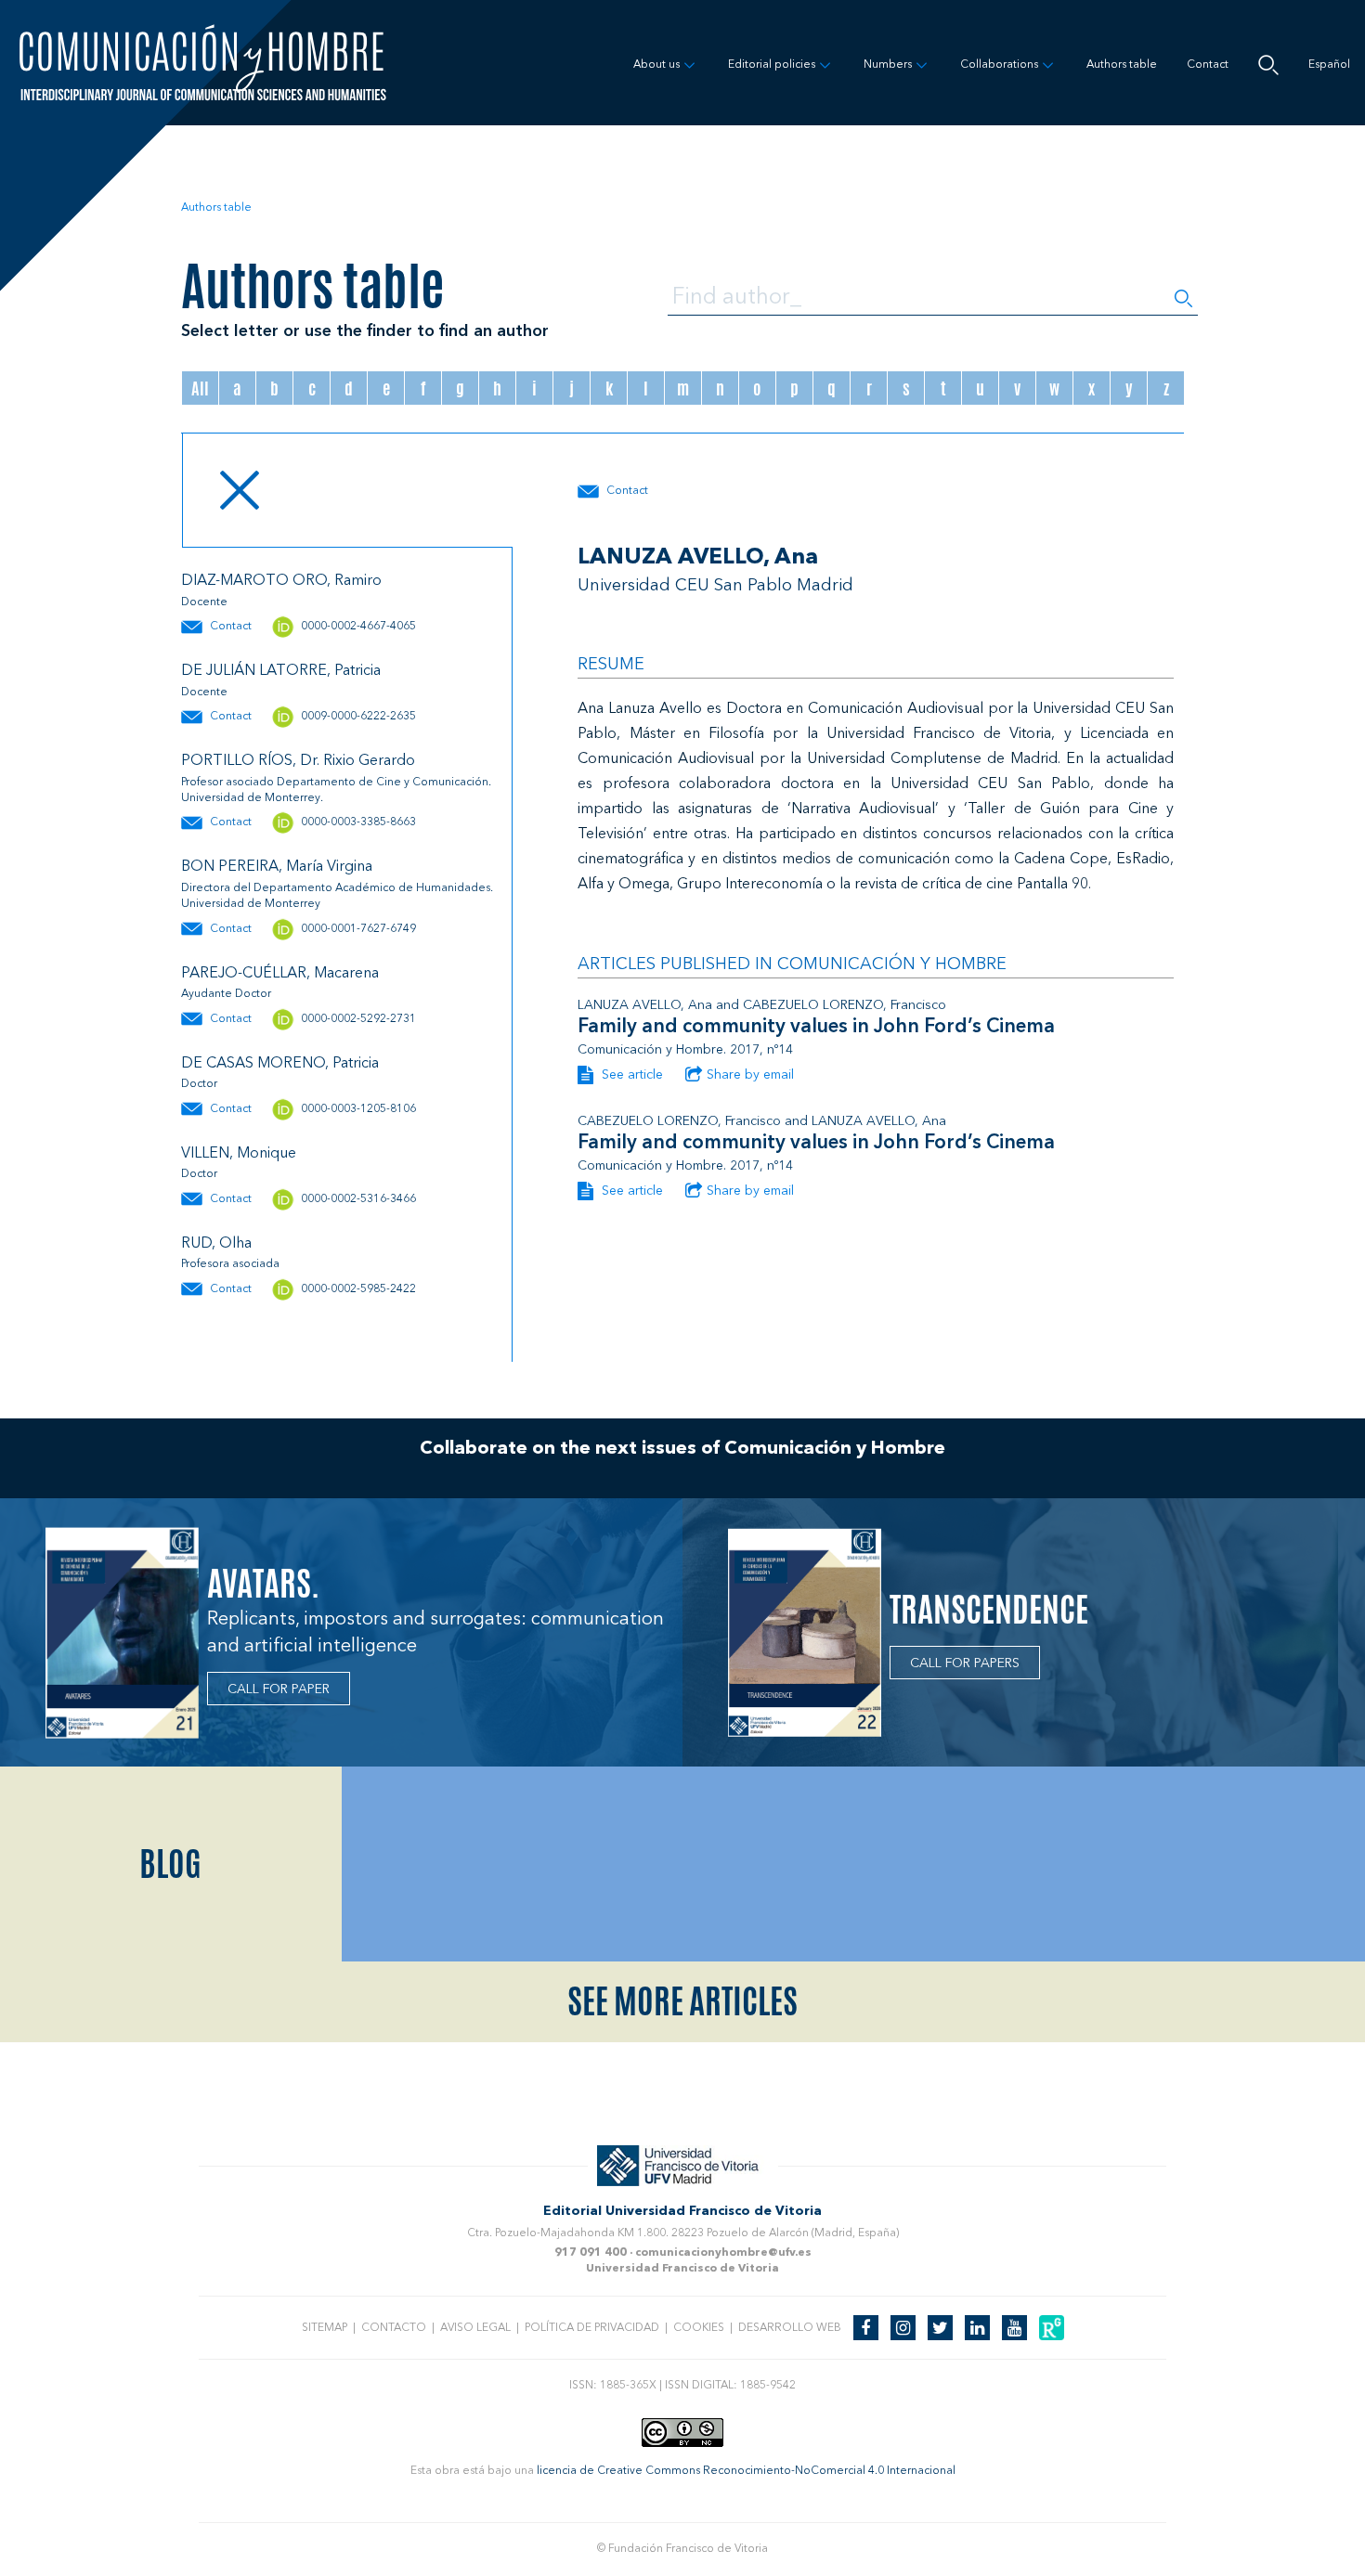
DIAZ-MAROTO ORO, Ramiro (281, 581)
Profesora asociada (230, 1264)
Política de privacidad (592, 2328)
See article (630, 1075)
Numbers (888, 65)
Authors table (1122, 65)
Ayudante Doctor (226, 994)
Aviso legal (475, 2328)
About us (656, 65)
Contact (1208, 65)
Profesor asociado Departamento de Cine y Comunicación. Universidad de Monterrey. (336, 790)
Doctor (199, 1084)
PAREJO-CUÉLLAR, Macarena (280, 974)
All (200, 388)
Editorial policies (772, 65)
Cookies (699, 2328)
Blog (170, 1864)
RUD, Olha (216, 1244)
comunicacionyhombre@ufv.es (723, 2253)
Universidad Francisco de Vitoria (682, 2269)
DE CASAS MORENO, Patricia (280, 1064)
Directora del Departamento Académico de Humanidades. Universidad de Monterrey (337, 896)
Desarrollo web (790, 2328)
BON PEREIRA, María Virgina (277, 867)
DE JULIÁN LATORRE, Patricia (281, 671)
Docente (204, 602)
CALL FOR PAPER (279, 1689)
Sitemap (325, 2328)
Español (1329, 65)
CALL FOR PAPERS (965, 1663)
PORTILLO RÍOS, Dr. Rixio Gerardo (298, 761)
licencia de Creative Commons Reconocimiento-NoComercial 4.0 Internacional (746, 2471)
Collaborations (999, 65)
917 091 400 (591, 2253)
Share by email (750, 1075)
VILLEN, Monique (239, 1154)
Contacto (394, 2328)
